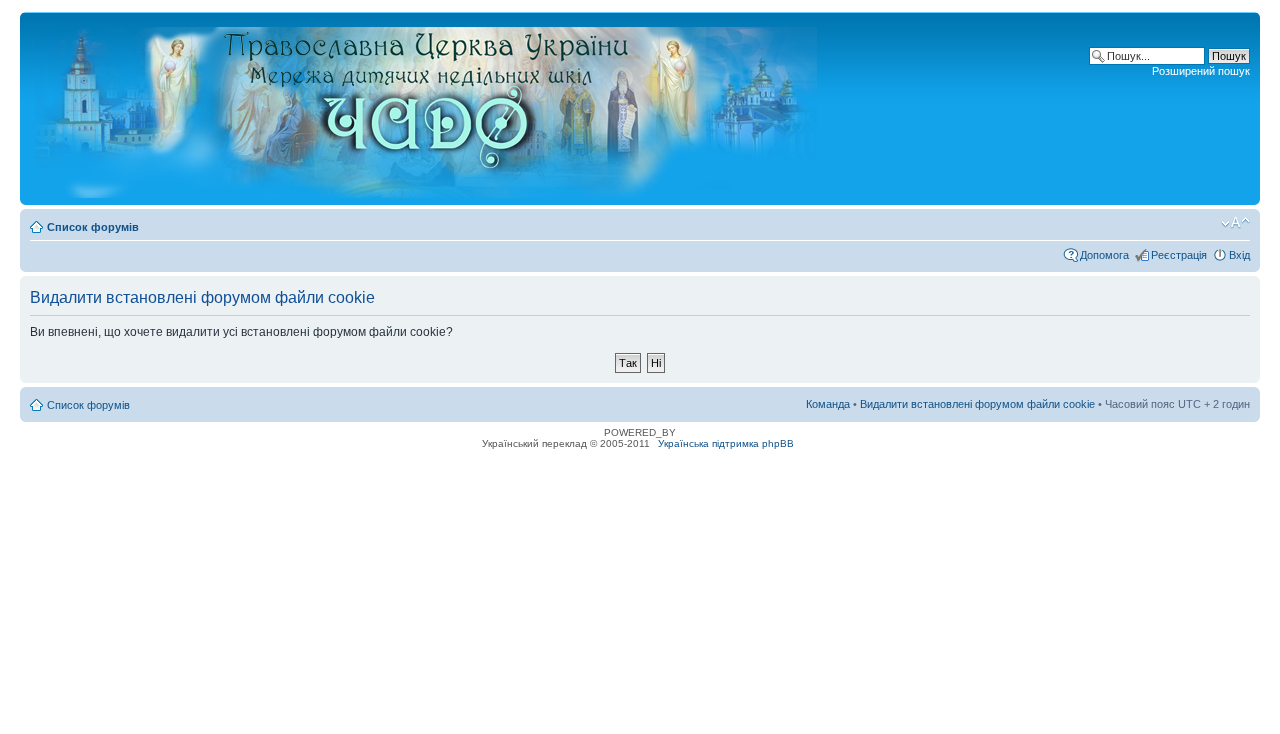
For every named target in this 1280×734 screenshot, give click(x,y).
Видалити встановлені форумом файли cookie (977, 404)
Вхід (1239, 255)
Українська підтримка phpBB (726, 443)
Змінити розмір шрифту (1235, 223)
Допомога (1104, 255)
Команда (828, 404)
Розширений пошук (1201, 71)
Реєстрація (1179, 255)
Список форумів (93, 227)
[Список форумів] (427, 108)
